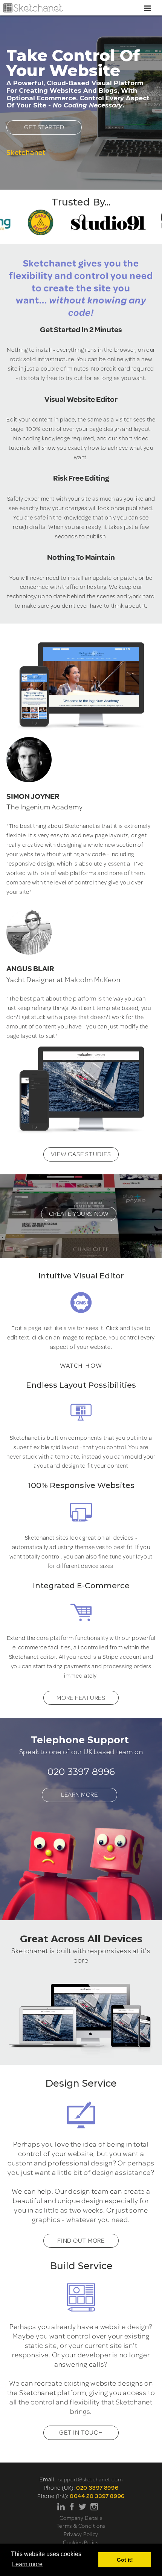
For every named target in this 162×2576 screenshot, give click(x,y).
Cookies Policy (81, 2542)
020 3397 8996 (81, 1771)
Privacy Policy (81, 2534)
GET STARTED (44, 127)
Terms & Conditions (81, 2526)
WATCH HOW (81, 1366)
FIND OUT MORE (81, 2240)
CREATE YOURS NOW (79, 1214)
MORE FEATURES (81, 1698)
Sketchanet (26, 152)
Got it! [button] (125, 2560)
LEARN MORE (79, 1794)
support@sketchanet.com (91, 2479)
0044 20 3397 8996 (97, 2496)
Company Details (81, 2518)
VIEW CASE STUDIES (81, 1154)
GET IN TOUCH (81, 2432)
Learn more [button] (27, 2564)
